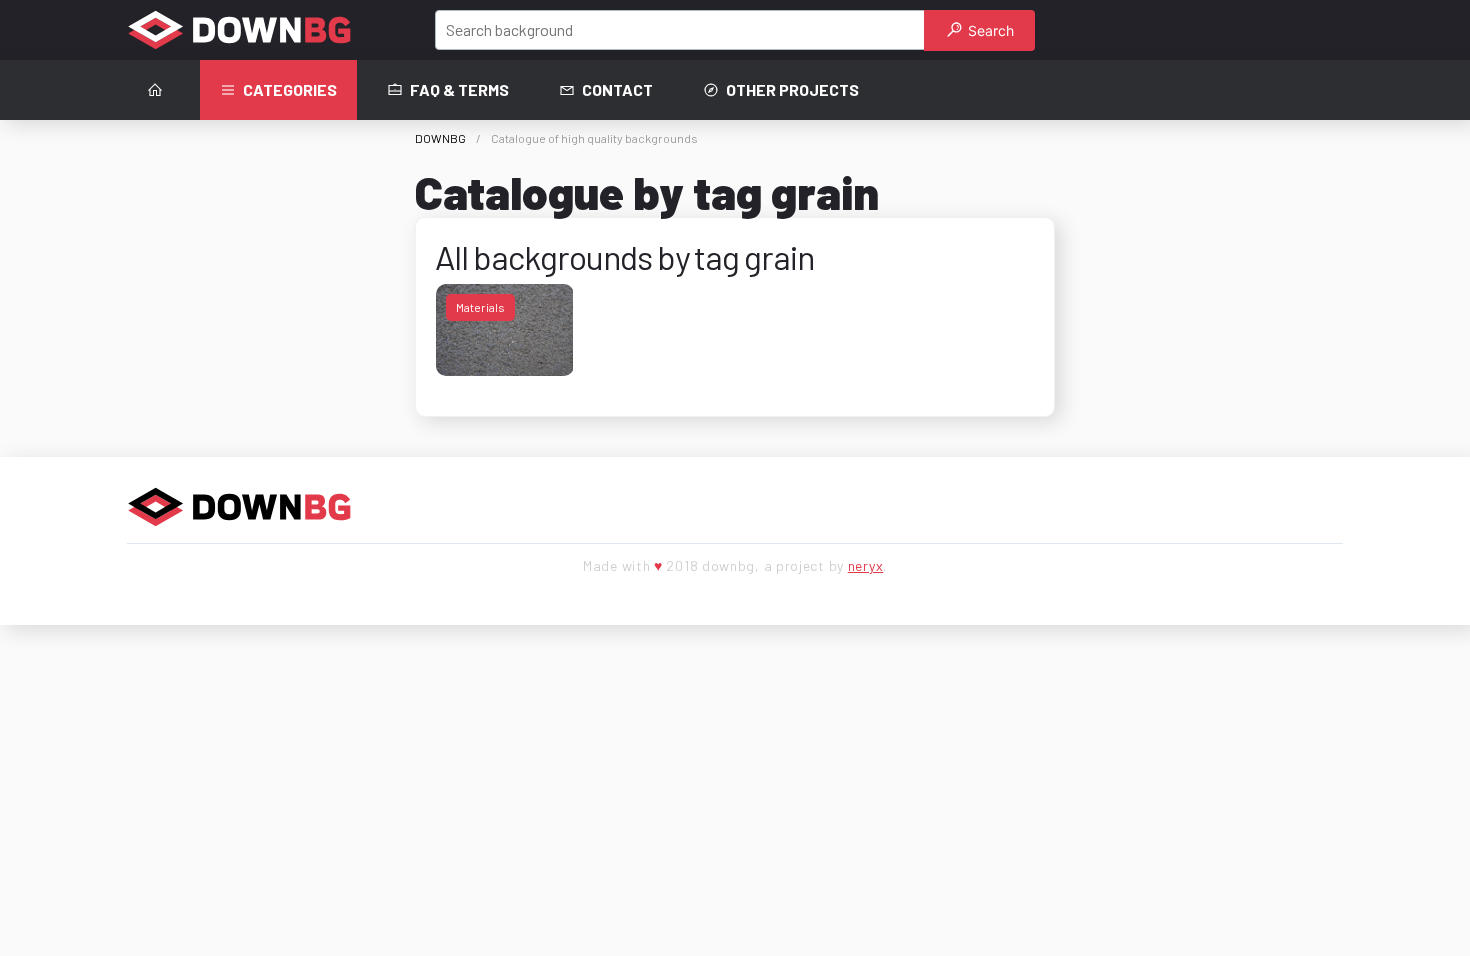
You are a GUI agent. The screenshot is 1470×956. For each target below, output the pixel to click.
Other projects (792, 89)
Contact (617, 89)
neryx (866, 565)
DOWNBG (440, 138)
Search (989, 30)
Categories (290, 89)
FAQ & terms (459, 89)
